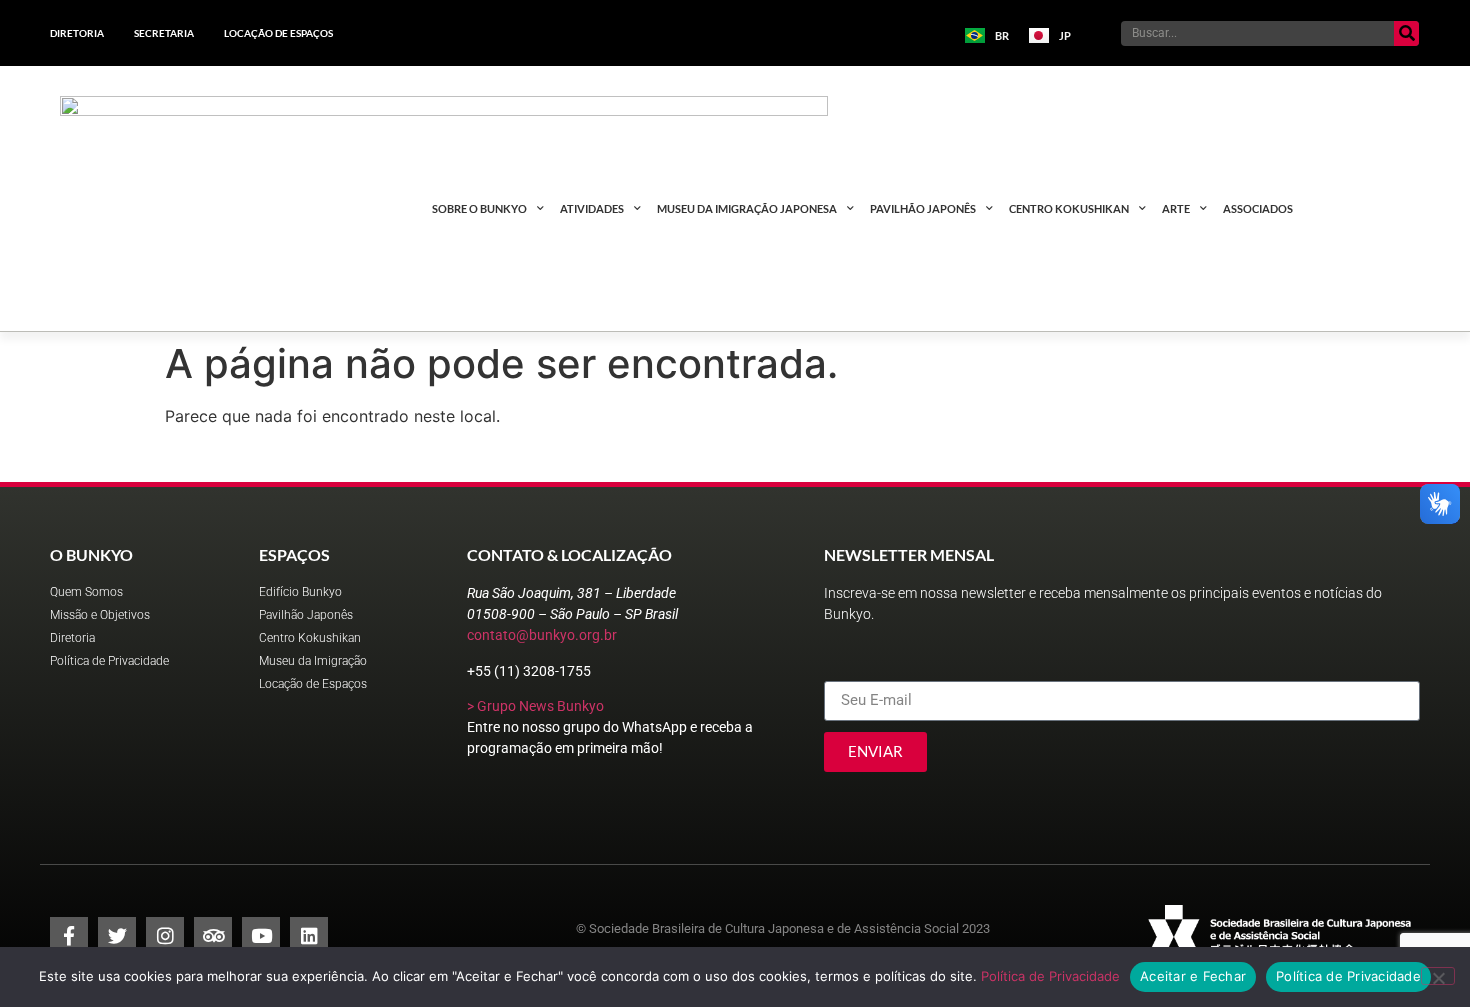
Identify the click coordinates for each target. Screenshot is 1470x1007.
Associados (1258, 208)
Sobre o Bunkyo (479, 208)
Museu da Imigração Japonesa (747, 208)
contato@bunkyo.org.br (542, 635)
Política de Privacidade (1050, 976)
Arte (1176, 208)
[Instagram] (165, 936)
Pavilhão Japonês (923, 208)
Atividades (592, 208)
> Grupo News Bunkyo (535, 706)
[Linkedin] (309, 936)
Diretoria (77, 33)
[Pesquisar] (1406, 33)
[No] (1438, 976)
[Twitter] (117, 936)
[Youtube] (261, 936)
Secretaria (164, 33)
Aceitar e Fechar (1193, 976)
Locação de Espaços (278, 33)
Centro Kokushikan (1069, 208)
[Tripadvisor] (213, 936)
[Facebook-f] (69, 936)
